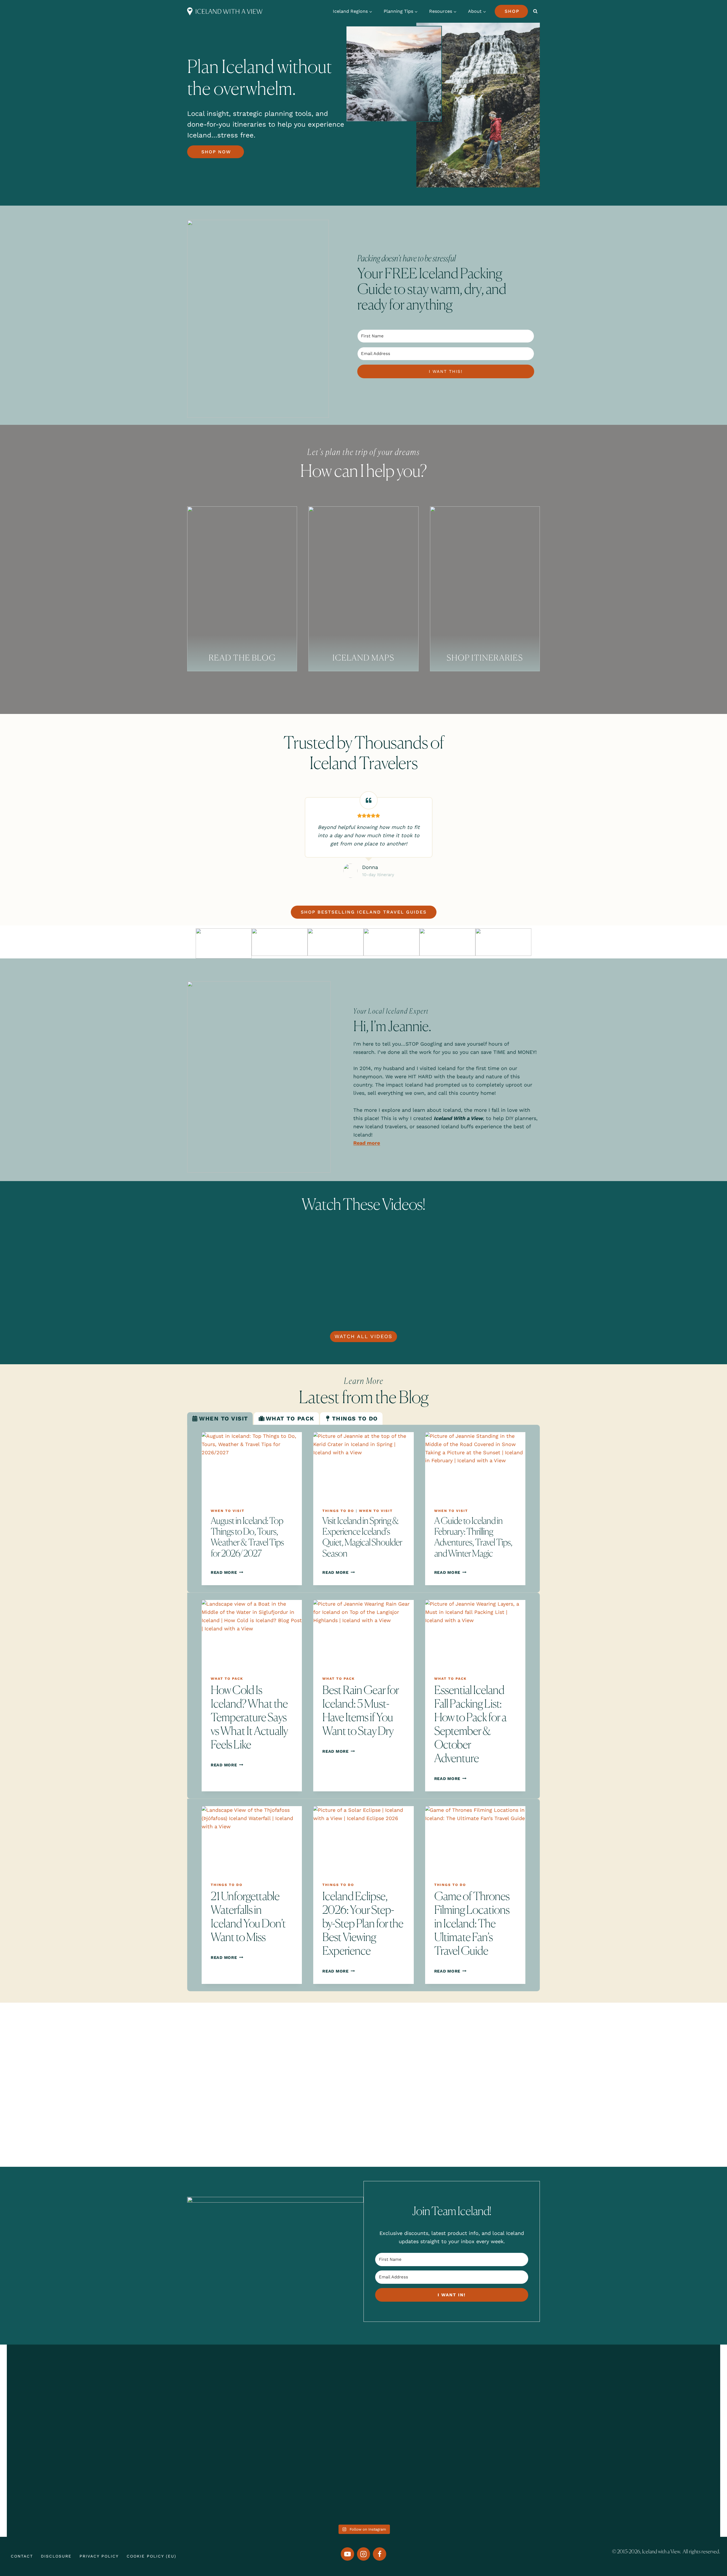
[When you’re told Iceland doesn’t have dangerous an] (363, 2418)
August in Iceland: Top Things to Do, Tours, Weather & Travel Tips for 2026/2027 (247, 1537)
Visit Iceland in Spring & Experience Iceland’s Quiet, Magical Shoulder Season (362, 1537)
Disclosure (56, 2556)
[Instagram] (364, 2554)
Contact (22, 2556)
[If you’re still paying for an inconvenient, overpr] (507, 2405)
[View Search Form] (535, 11)
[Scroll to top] (709, 2550)
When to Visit (228, 1511)
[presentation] (252, 1466)
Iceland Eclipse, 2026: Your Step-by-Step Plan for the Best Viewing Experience (363, 1923)
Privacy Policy (99, 2556)
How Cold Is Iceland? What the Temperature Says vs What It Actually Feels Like (249, 1717)
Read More (226, 1572)
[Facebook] (380, 2554)
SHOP (512, 11)
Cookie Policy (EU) (152, 2556)
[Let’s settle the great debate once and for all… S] (650, 2405)
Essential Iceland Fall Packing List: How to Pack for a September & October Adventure (470, 1724)
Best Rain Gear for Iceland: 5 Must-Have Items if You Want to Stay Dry (361, 1710)
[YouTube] (347, 2554)
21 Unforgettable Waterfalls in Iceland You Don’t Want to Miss (248, 1916)
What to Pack (227, 1679)
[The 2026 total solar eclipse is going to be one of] (77, 2422)
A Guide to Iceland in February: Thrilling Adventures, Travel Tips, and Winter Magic (473, 1537)
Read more (367, 1143)
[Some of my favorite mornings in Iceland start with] (220, 2434)
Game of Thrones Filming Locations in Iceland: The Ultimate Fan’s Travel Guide (472, 1923)
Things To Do (338, 1511)
